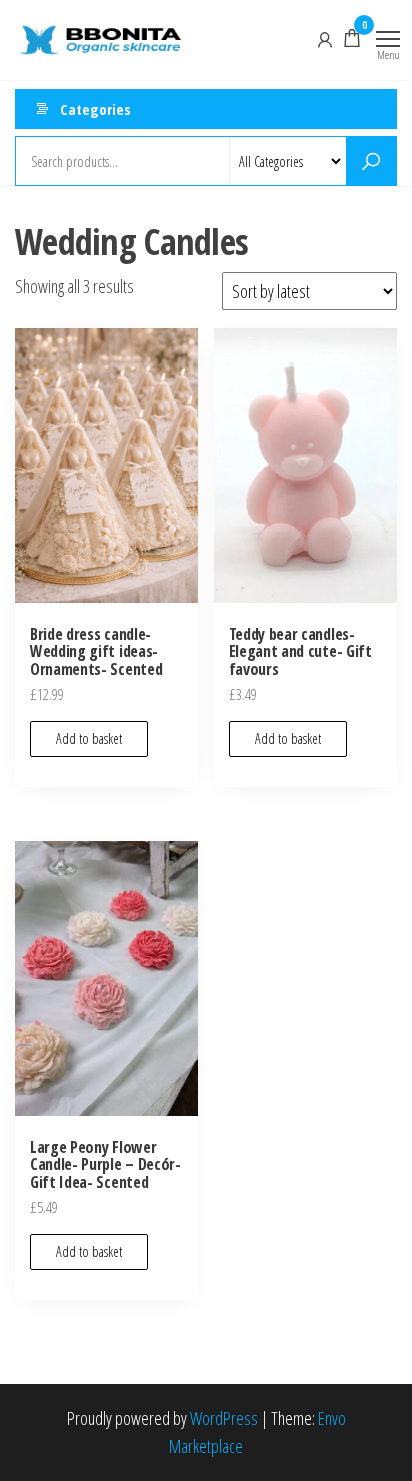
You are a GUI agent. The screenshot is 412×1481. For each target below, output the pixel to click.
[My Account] (325, 38)
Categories (95, 109)
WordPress (224, 1418)
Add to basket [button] (89, 738)
